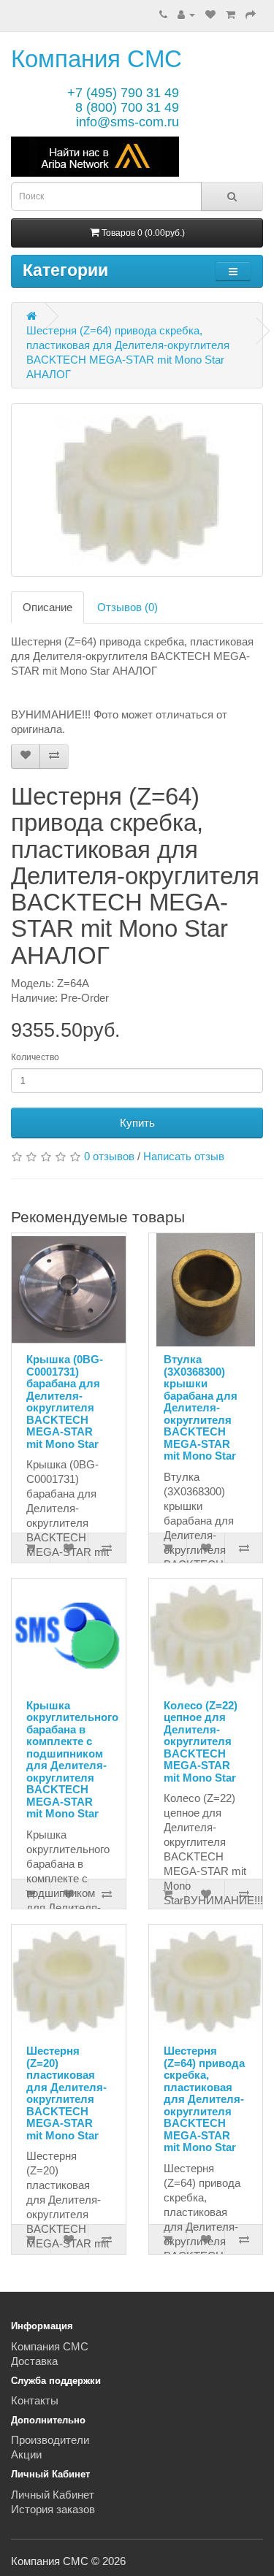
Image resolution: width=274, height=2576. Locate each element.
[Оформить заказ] (251, 14)
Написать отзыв (184, 1156)
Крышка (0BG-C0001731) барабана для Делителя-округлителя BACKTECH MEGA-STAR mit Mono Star (65, 1402)
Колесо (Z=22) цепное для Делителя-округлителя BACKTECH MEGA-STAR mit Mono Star (201, 1741)
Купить (137, 1123)
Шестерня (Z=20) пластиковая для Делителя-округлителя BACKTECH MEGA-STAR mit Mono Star (66, 2093)
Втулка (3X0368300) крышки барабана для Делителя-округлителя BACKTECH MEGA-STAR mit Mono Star (201, 1407)
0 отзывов (109, 1156)
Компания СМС (96, 59)
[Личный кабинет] (186, 14)
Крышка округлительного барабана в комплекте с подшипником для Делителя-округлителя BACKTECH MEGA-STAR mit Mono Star (72, 1760)
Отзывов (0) (128, 607)
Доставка (34, 2361)
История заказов (53, 2509)
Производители (50, 2440)
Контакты (35, 2400)
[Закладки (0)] (210, 14)
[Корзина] (231, 14)
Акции (26, 2454)
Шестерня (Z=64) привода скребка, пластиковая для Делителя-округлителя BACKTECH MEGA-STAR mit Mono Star (204, 2099)
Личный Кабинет (53, 2495)
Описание (47, 607)
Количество (35, 1057)
